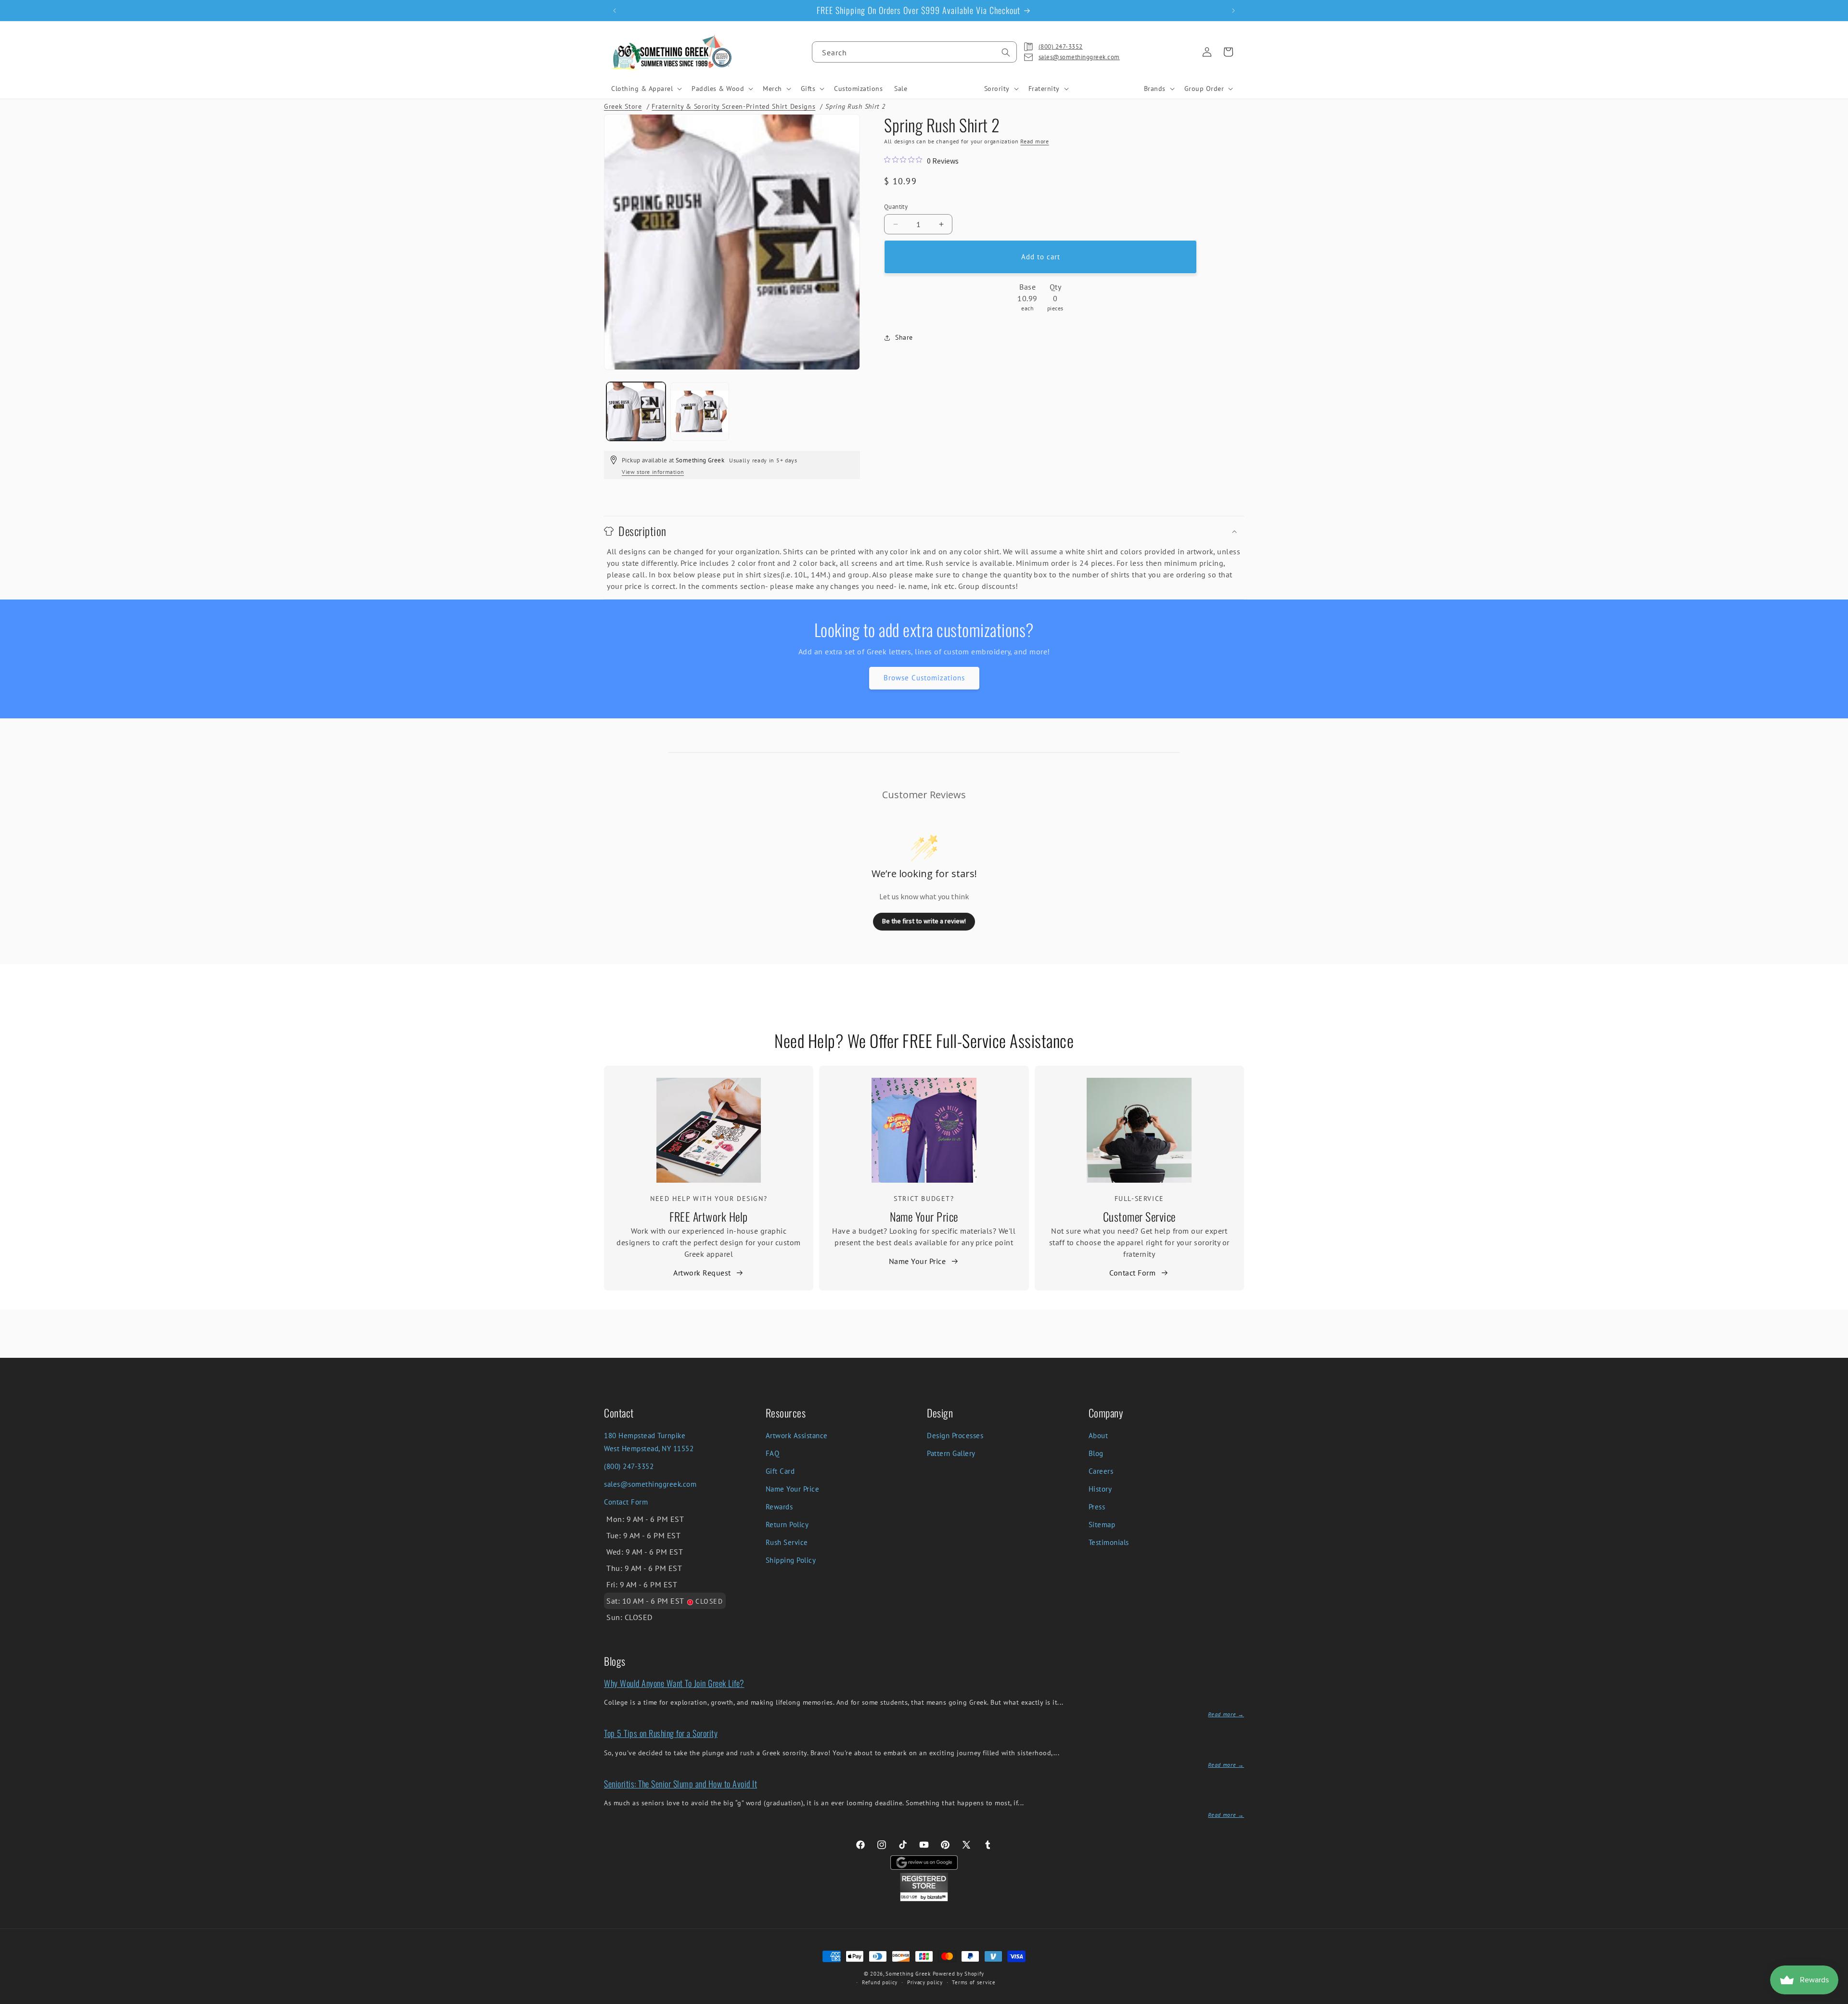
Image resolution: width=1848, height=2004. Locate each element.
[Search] (1006, 52)
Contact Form (1132, 1273)
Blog (1096, 1453)
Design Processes (955, 1436)
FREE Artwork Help (709, 1216)
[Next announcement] (1233, 11)
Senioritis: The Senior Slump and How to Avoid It (680, 1784)
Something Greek (908, 1974)
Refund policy (880, 1982)
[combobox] (914, 52)
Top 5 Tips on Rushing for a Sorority (661, 1733)
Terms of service (974, 1982)
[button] (646, 89)
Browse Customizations (924, 678)
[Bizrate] (1835, 1998)
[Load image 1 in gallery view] (636, 412)
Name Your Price (924, 1216)
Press (1097, 1507)
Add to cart (1041, 257)
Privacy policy (925, 1982)
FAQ (773, 1453)
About (1098, 1436)
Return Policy (787, 1525)
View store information (653, 472)
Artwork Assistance (797, 1436)
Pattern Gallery (951, 1453)
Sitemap (1102, 1525)
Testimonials (1109, 1542)
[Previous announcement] (615, 11)
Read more (1034, 141)
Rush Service (787, 1542)
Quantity (896, 207)
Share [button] (904, 338)
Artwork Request (702, 1273)
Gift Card (780, 1471)
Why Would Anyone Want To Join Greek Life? (674, 1683)
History (1100, 1489)
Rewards (779, 1507)
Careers (1101, 1471)
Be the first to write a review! (924, 921)
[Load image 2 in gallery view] (700, 412)
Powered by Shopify (959, 1974)
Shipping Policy (791, 1560)
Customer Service (1139, 1216)
